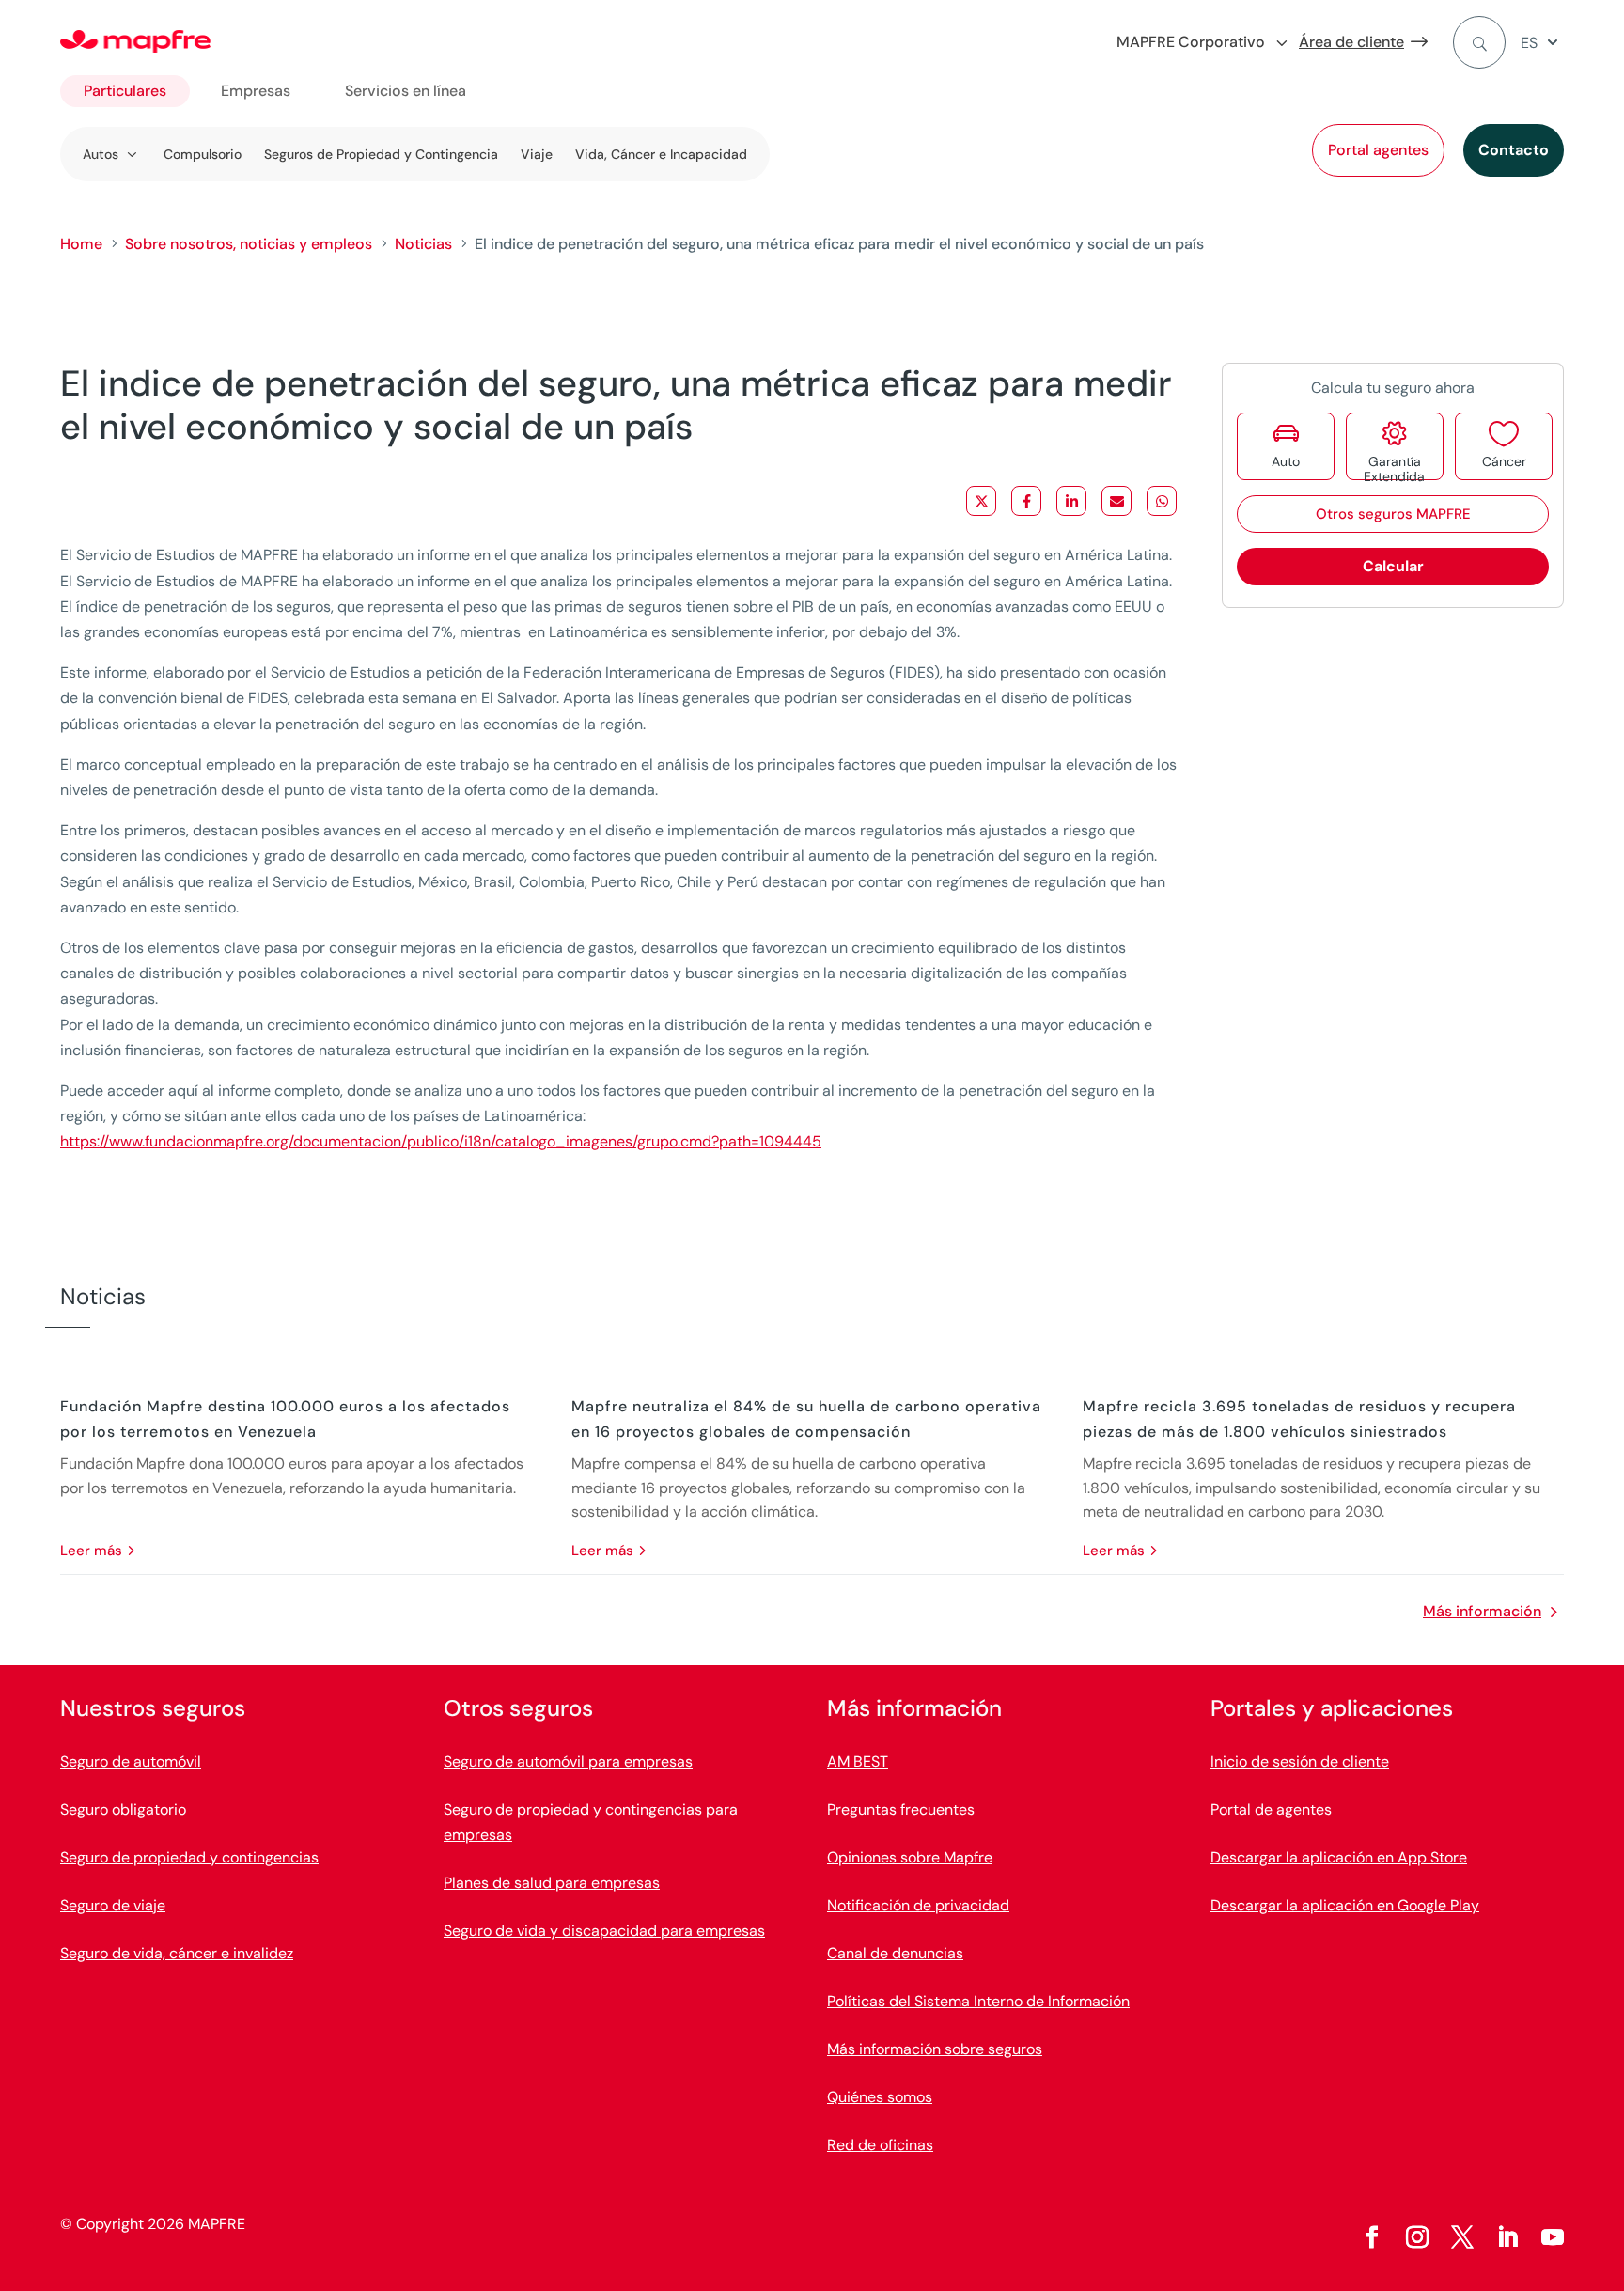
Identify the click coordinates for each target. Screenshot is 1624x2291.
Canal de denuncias (895, 1953)
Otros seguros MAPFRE (1393, 514)
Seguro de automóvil (131, 1761)
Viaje (537, 154)
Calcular (1393, 566)
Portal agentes (1378, 150)
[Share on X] (981, 501)
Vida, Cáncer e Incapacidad (661, 154)
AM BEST (858, 1761)
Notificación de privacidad (918, 1905)
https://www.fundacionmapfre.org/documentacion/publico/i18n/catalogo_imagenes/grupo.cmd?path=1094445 (441, 1141)
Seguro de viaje (113, 1905)
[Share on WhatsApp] (1162, 501)
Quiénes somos (880, 2097)
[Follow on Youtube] (1553, 2237)
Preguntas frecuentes (901, 1809)
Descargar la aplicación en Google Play (1345, 1905)
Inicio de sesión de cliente (1300, 1761)
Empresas (256, 91)
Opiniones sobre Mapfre (910, 1857)
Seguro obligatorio (123, 1809)
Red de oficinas (880, 2145)
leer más (91, 1551)
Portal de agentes (1271, 1809)
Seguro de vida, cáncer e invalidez (177, 1953)
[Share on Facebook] (1026, 501)
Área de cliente (1351, 42)
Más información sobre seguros (935, 2049)
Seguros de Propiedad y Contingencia (381, 154)
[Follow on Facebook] (1372, 2237)
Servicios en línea (406, 91)
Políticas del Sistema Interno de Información (978, 2001)
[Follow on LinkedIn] (1507, 2237)
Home (81, 244)
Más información (1482, 1611)
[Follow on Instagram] (1417, 2237)
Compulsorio (203, 154)
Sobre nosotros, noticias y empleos (249, 244)
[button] (1542, 43)
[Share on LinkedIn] (1071, 501)
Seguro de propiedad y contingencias (189, 1857)
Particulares (125, 91)
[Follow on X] (1462, 2237)
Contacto (1514, 150)
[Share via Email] (1116, 501)
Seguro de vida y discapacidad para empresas (604, 1931)
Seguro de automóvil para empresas (568, 1761)
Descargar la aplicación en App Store (1339, 1857)
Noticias (423, 244)
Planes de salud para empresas (552, 1883)
